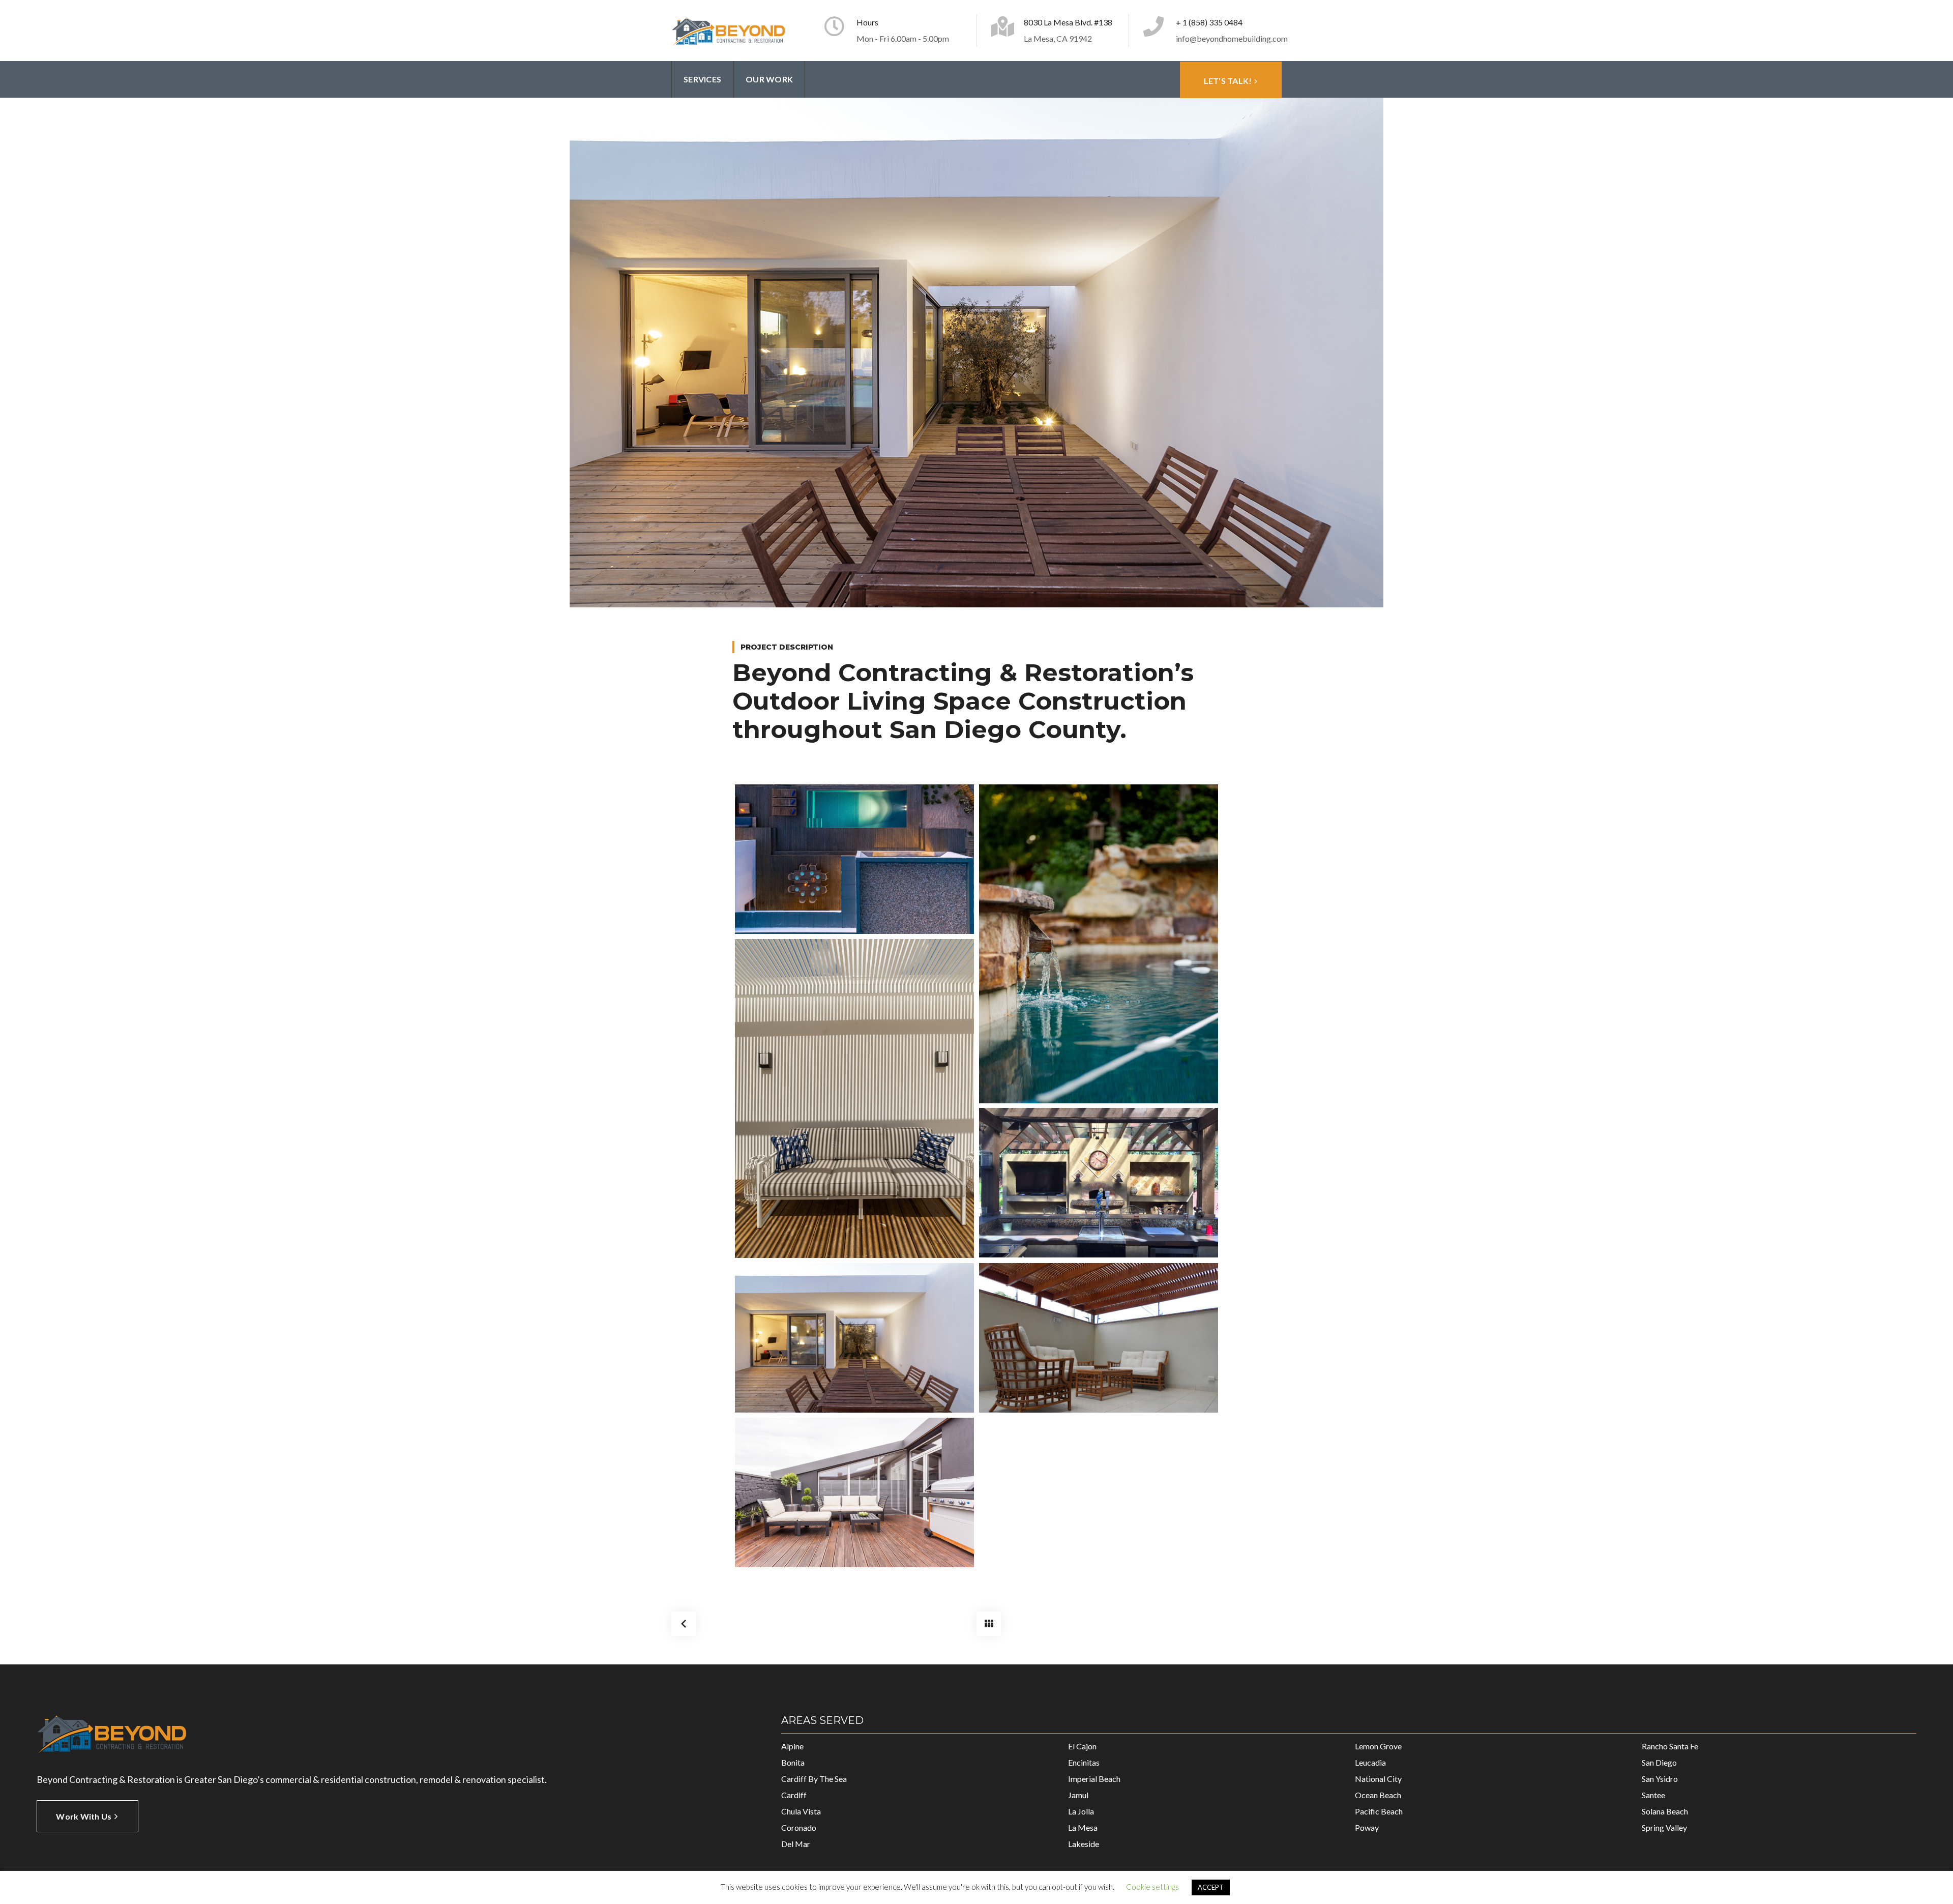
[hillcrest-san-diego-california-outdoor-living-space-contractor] (1099, 1338)
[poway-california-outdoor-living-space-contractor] (1099, 1183)
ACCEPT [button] (1211, 1887)
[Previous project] (684, 1624)
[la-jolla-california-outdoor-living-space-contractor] (854, 1338)
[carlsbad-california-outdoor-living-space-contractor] (854, 1492)
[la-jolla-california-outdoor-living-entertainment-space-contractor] (854, 859)
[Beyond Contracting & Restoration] (729, 31)
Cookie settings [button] (1152, 1887)
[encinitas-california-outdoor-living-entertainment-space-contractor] (854, 1099)
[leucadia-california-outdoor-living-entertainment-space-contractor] (1099, 944)
